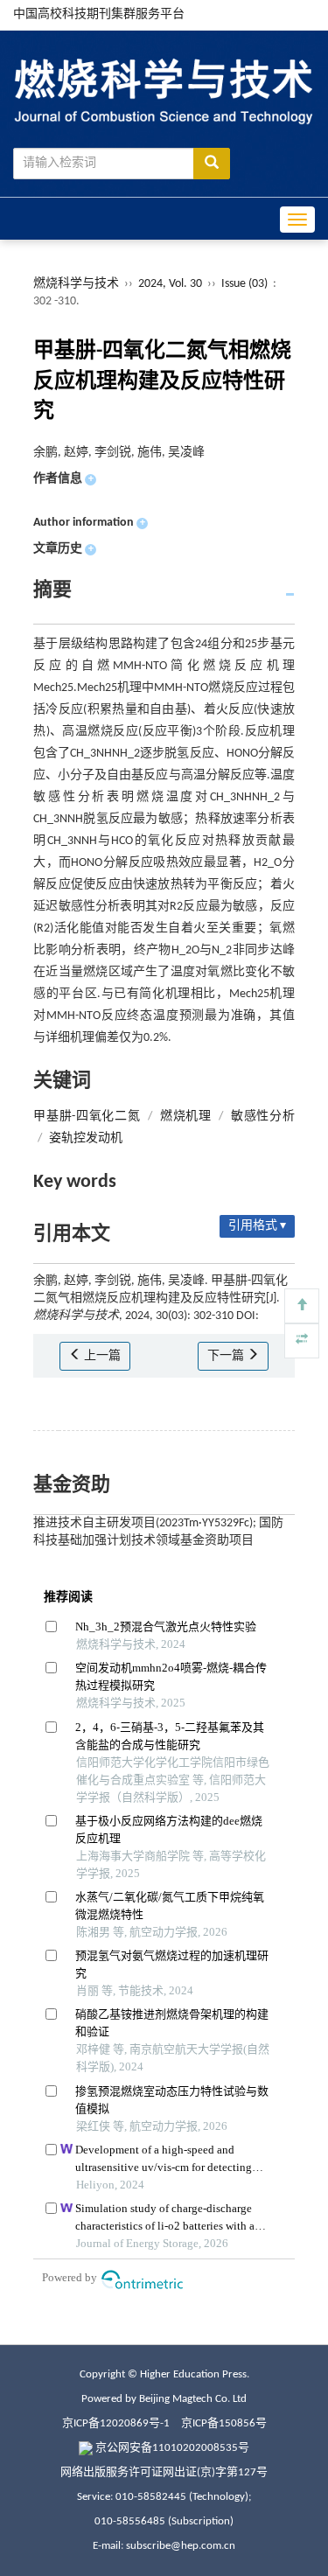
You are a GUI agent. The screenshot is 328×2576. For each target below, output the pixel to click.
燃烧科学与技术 (76, 284)
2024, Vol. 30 (171, 284)
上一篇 (101, 1356)
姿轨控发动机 (86, 1138)
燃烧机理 (186, 1117)
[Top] (302, 1306)
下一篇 (227, 1356)
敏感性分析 (263, 1117)
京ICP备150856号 (224, 2423)
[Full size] (302, 1341)
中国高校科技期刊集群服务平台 (99, 14)
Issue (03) (244, 284)
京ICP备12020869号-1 (116, 2423)
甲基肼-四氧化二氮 (87, 1117)
